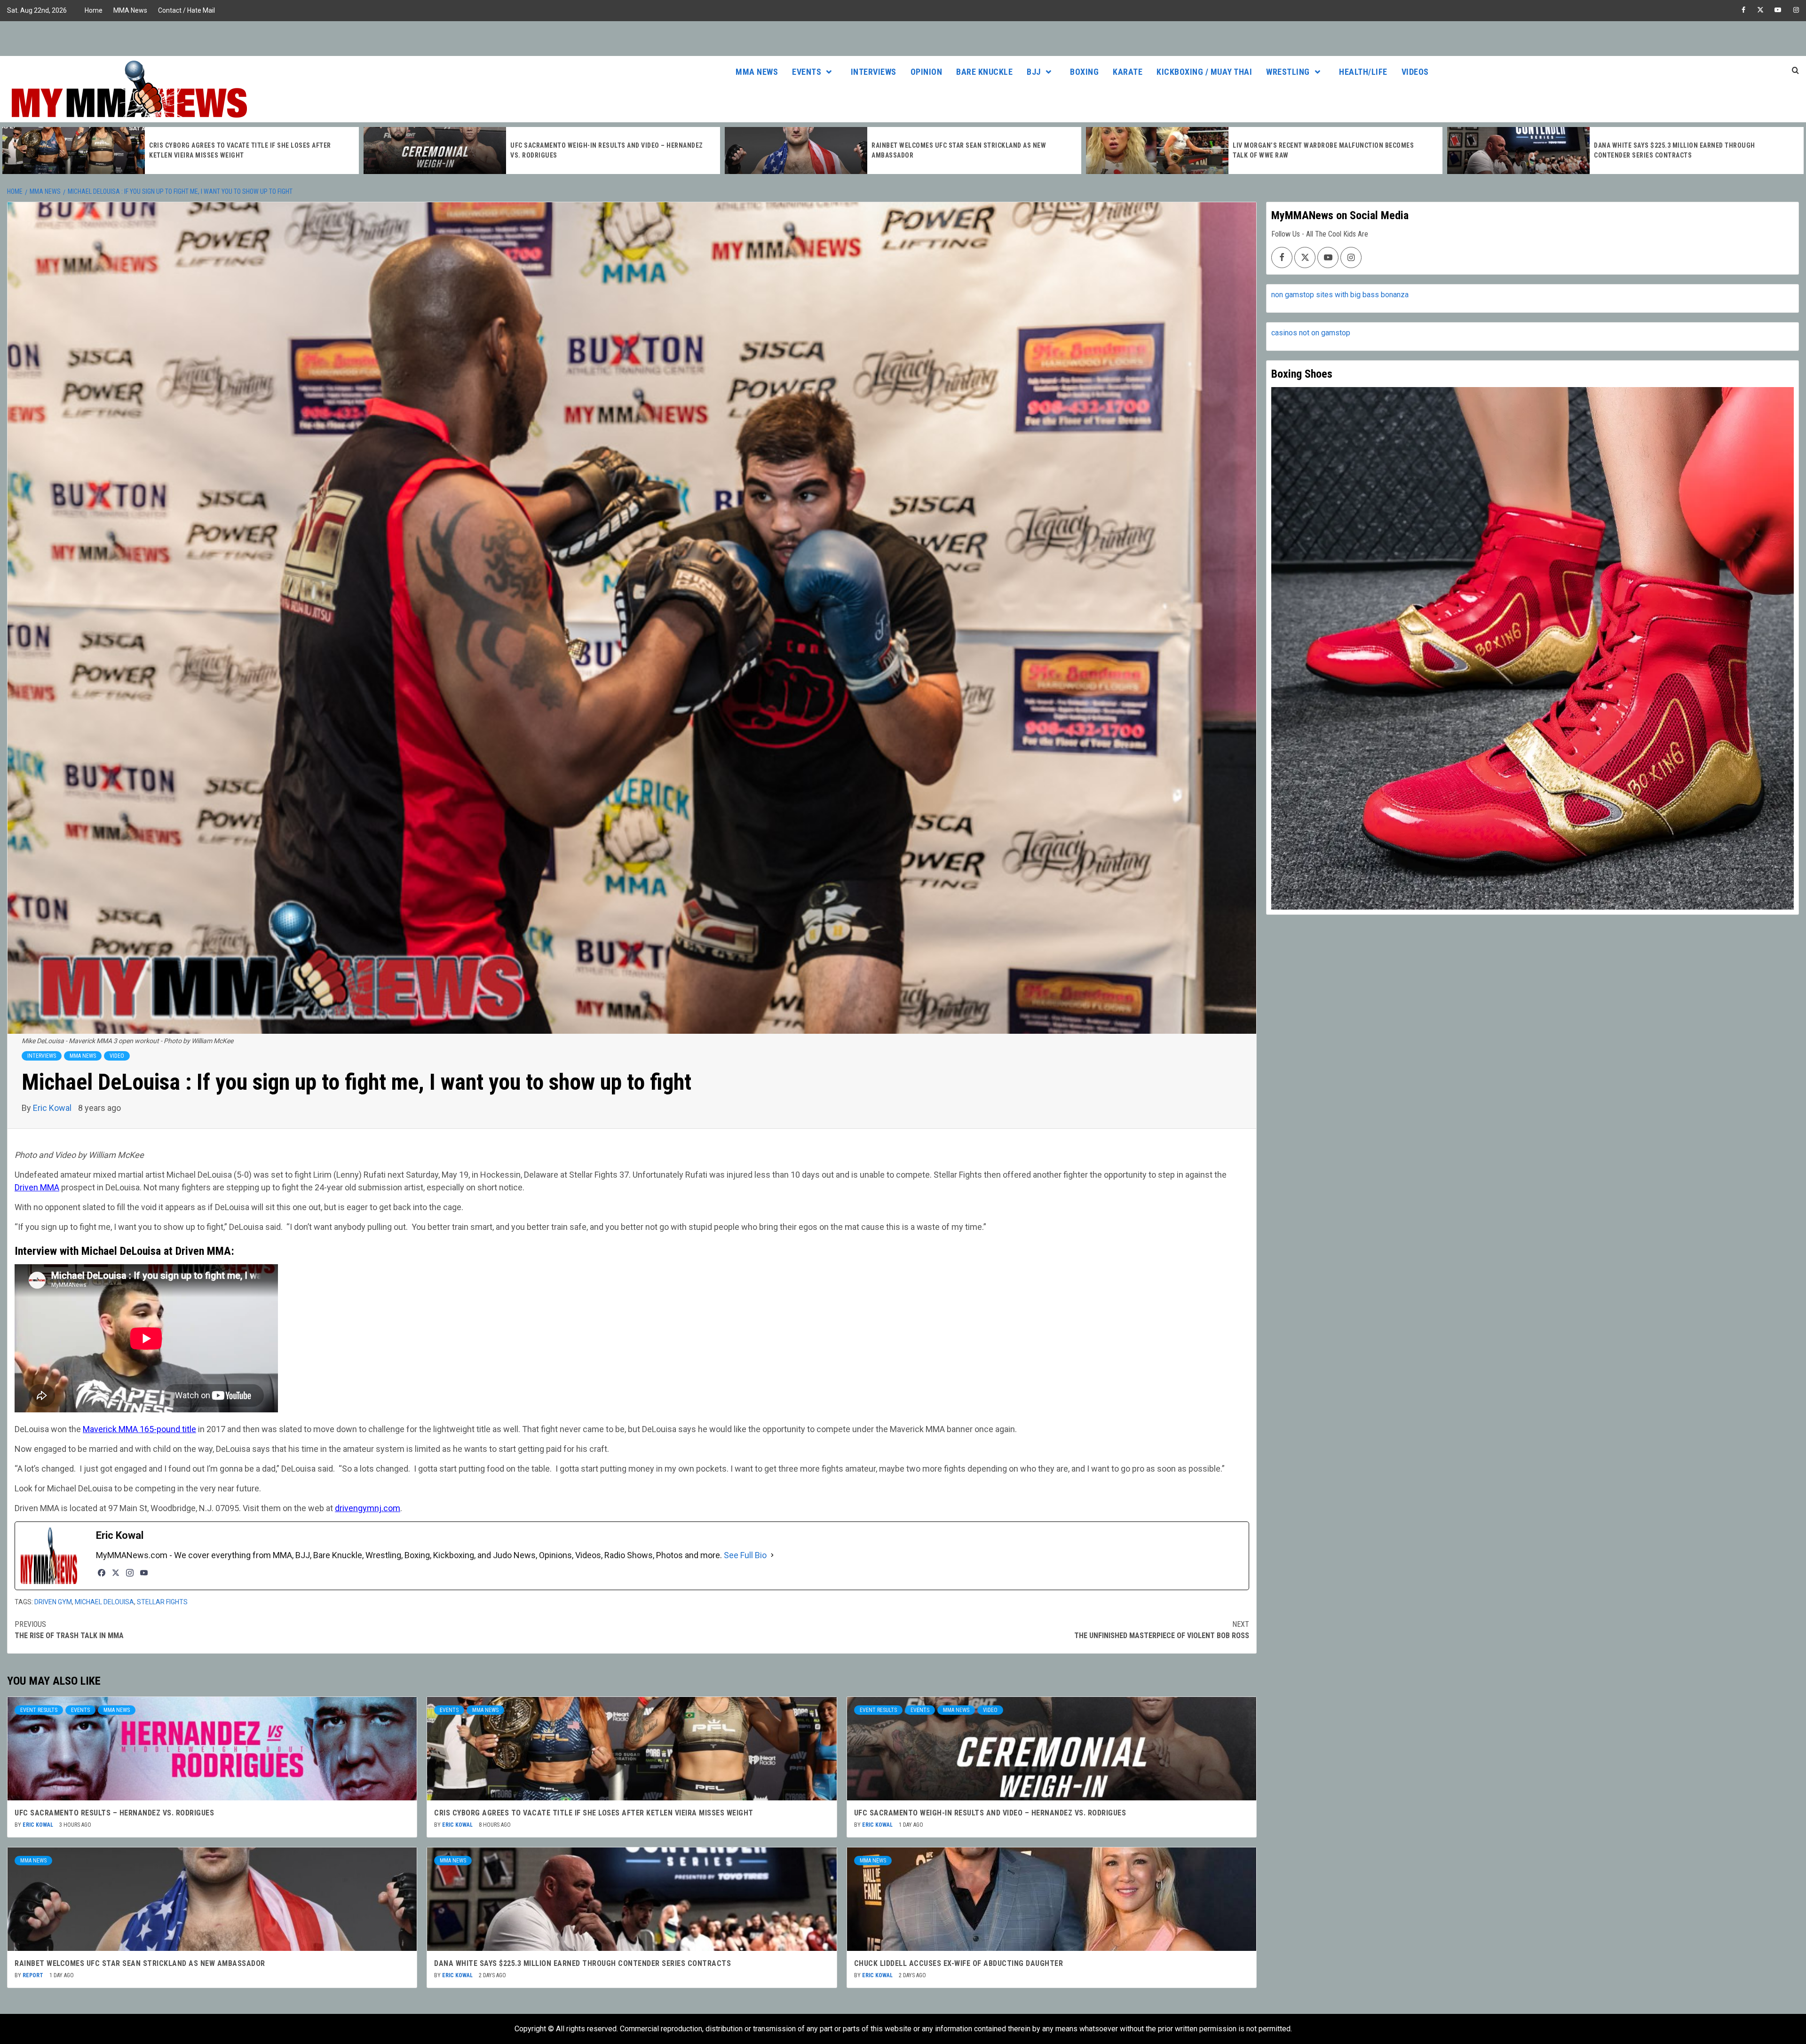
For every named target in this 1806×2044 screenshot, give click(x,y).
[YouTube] (144, 1573)
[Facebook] (102, 1573)
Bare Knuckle (984, 72)
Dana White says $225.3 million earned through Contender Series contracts (582, 1963)
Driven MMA (37, 1187)
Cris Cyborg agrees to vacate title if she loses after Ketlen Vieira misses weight (594, 1813)
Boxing (1084, 72)
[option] (181, 151)
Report (34, 1975)
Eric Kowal (53, 1108)
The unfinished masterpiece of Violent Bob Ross (1162, 1630)
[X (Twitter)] (116, 1573)
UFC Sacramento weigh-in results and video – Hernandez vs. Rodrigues (990, 1813)
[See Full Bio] (772, 1555)
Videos (1415, 72)
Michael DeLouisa (104, 1602)
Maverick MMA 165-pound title (139, 1429)
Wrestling (1288, 72)
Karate (1128, 72)
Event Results (39, 1710)
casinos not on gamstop (1311, 333)
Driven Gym (53, 1602)
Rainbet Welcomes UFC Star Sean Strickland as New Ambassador (140, 1963)
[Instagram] (130, 1573)
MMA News (130, 10)
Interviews (874, 72)
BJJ (1034, 72)
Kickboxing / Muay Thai (1204, 72)
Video (117, 1056)
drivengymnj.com (368, 1508)
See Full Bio (745, 1555)
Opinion (927, 72)
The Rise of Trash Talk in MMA (69, 1630)
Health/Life (1363, 72)
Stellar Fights (162, 1602)
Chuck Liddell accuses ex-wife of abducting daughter (959, 1963)
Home (94, 10)
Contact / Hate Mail (186, 10)
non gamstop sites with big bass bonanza (1340, 295)
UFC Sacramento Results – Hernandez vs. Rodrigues (114, 1813)
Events (807, 72)
